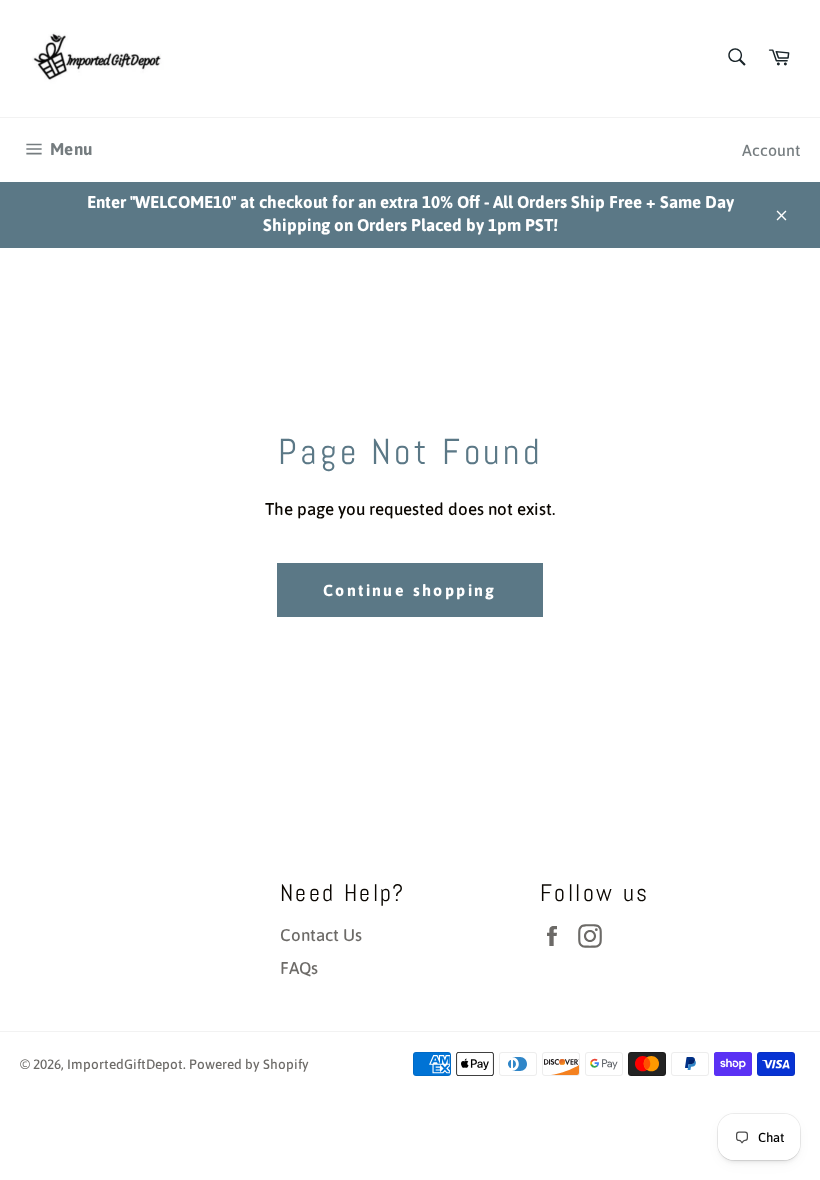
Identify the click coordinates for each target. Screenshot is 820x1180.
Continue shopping (410, 590)
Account (771, 150)
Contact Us (321, 935)
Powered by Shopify (249, 1064)
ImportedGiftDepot (125, 1064)
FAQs (299, 968)
